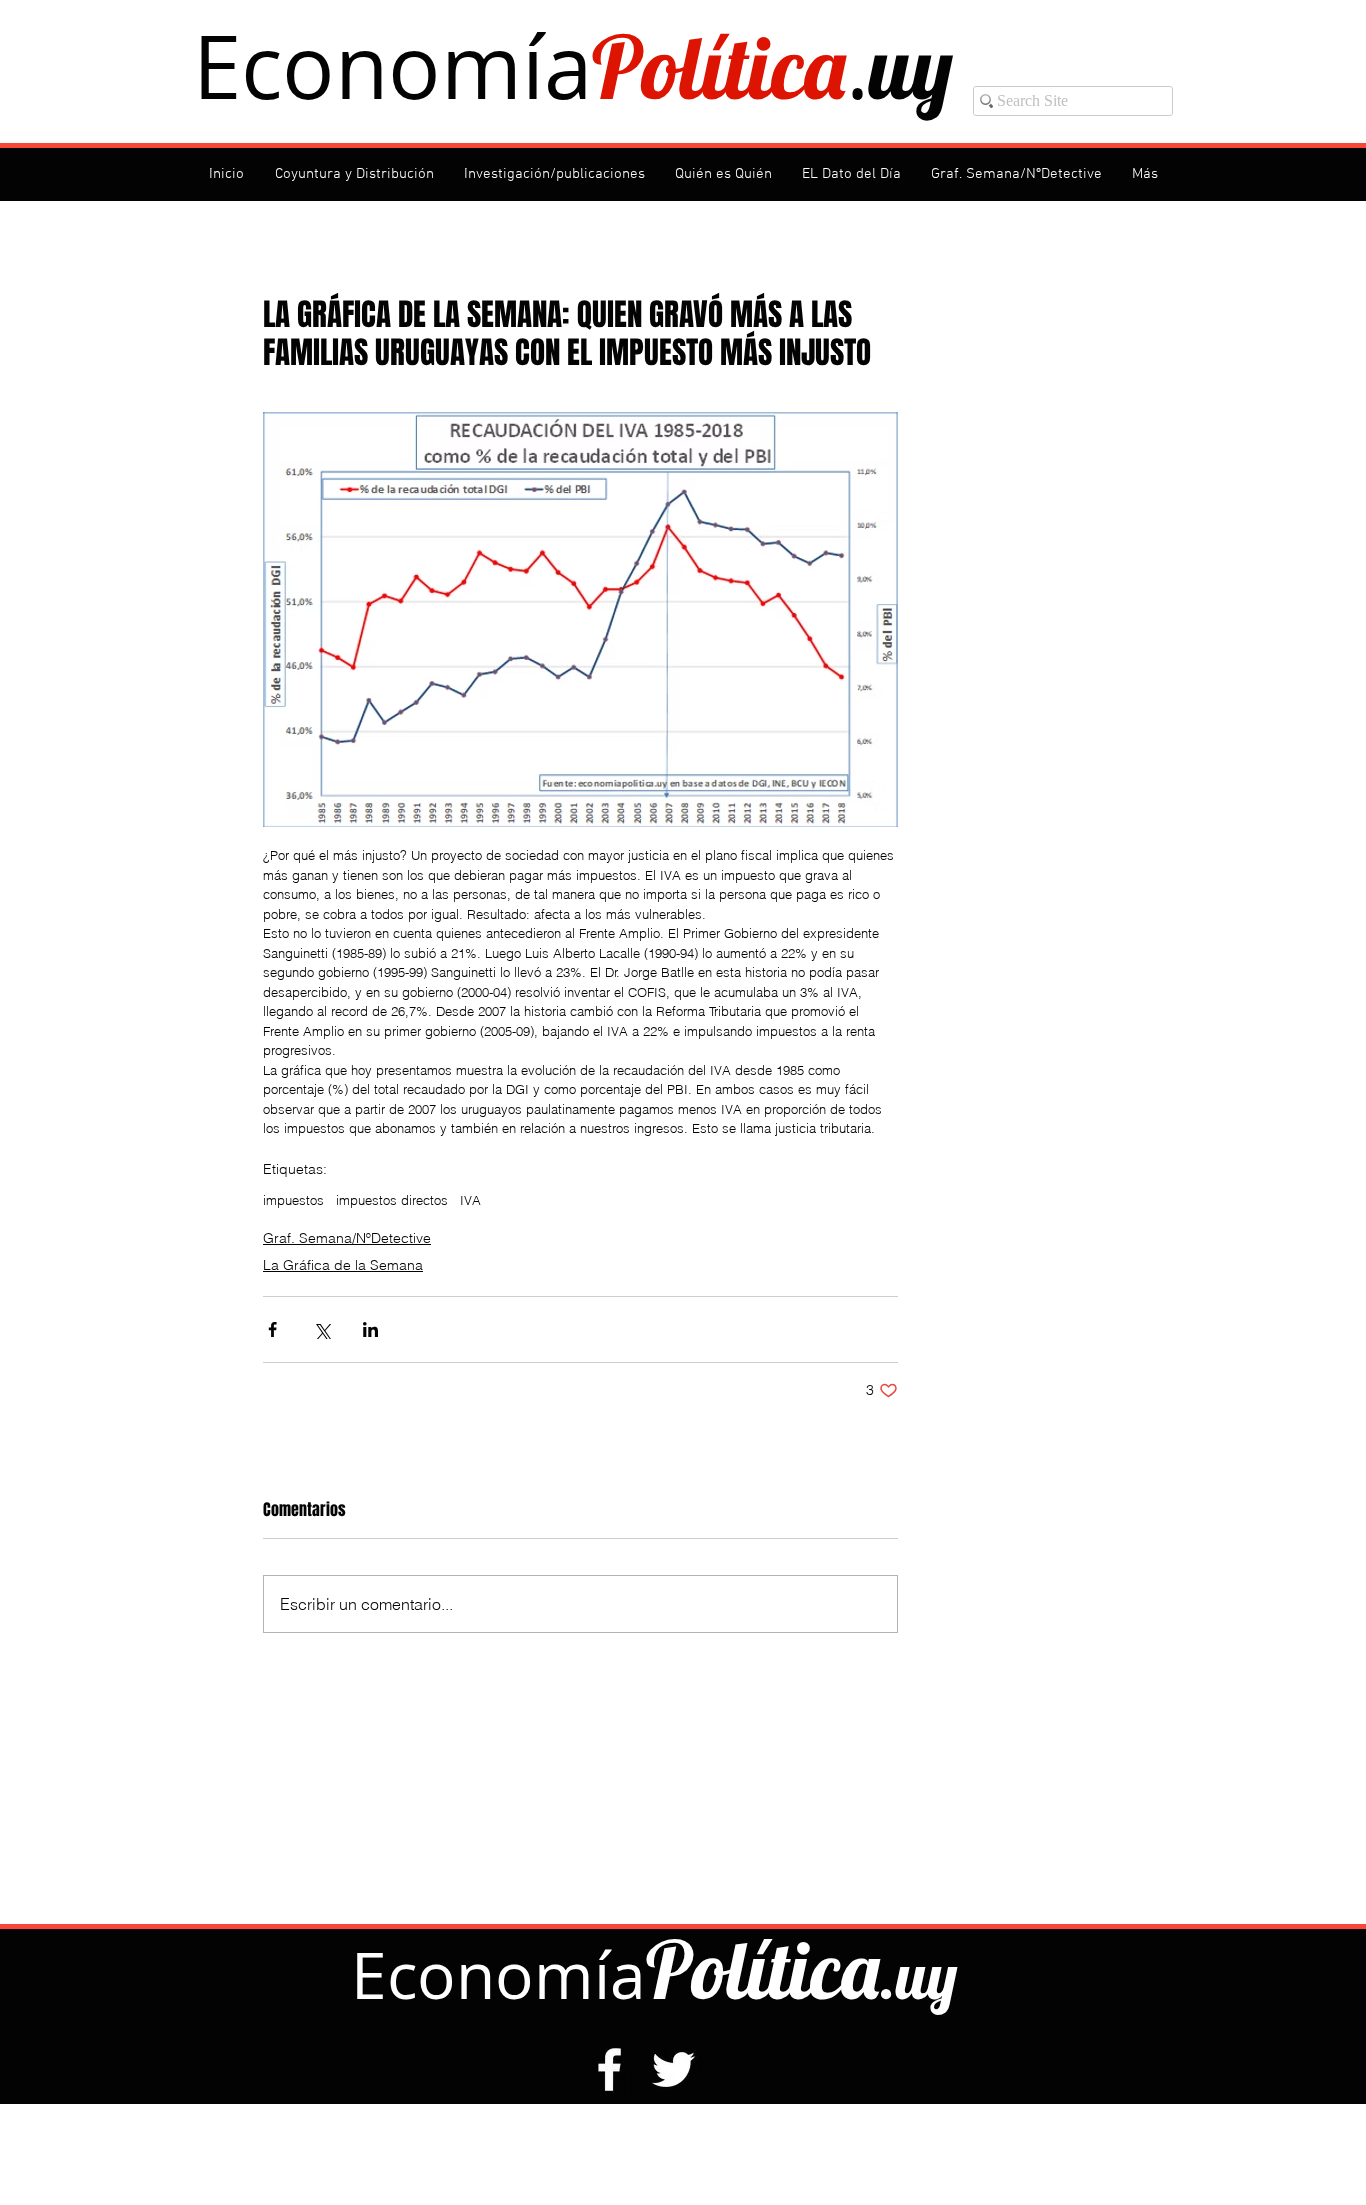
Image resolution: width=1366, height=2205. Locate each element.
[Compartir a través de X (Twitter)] (321, 1329)
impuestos (293, 1200)
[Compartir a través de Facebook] (272, 1329)
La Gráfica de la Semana (343, 1265)
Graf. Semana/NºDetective (347, 1238)
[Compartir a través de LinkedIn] (370, 1329)
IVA (470, 1200)
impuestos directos (392, 1200)
